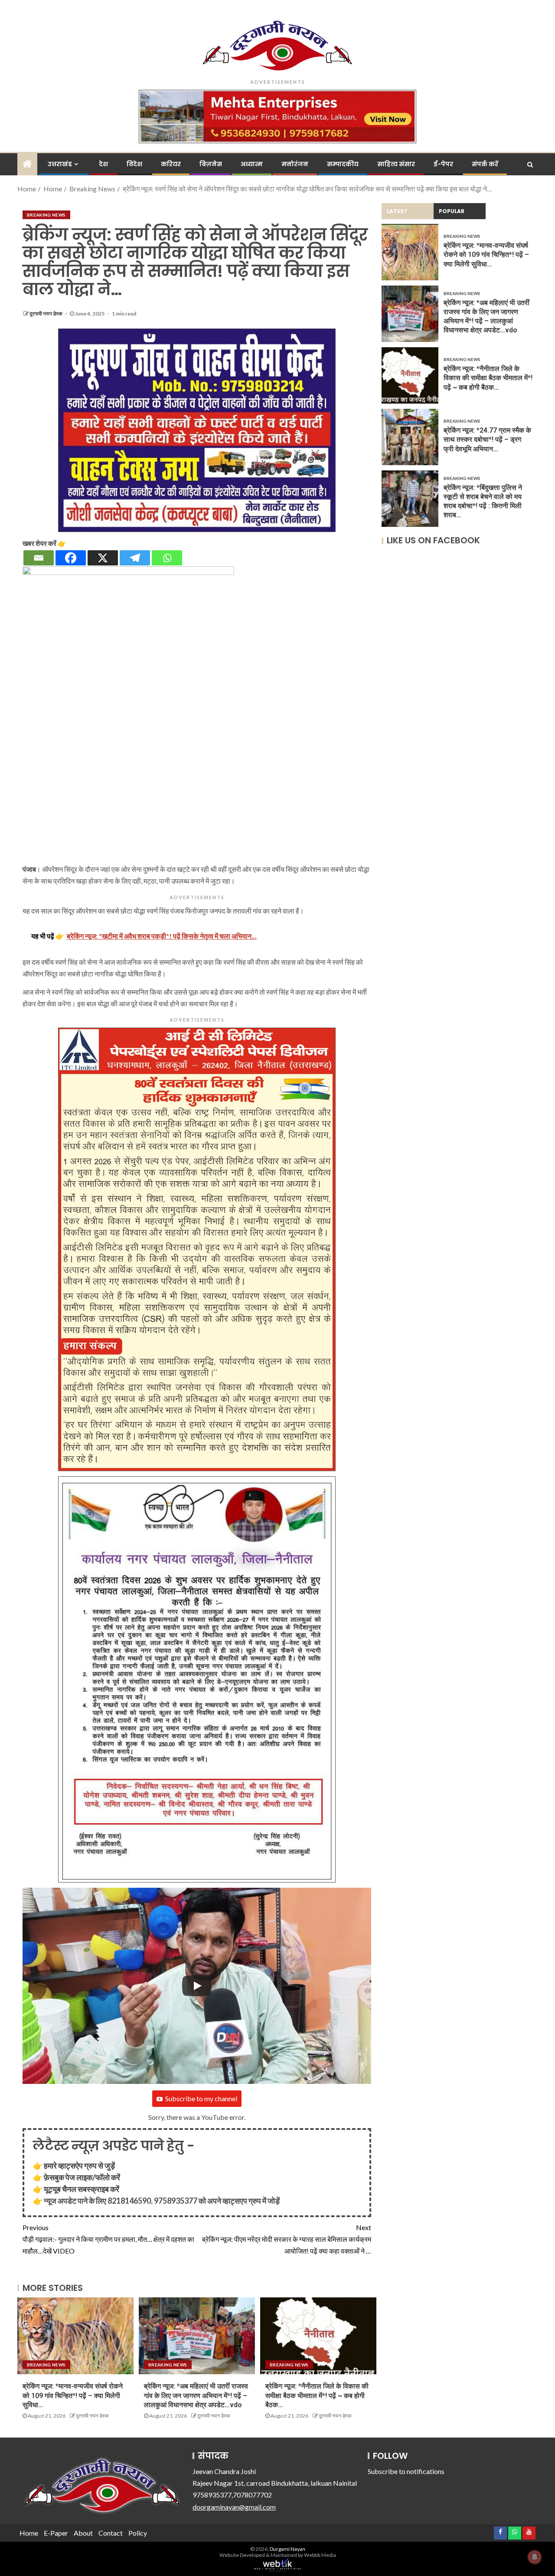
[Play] (197, 1986)
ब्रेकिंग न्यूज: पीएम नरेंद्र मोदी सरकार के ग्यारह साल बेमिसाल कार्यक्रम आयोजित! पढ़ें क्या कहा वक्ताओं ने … (287, 2239)
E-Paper (56, 2533)
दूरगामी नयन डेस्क (46, 314)
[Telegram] (135, 558)
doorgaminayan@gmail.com (234, 2507)
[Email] (39, 558)
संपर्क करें (485, 164)
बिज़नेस (211, 164)
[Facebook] (71, 558)
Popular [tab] (452, 211)
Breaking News (46, 215)
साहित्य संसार (396, 164)
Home (29, 2533)
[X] (103, 558)
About (83, 2533)
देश (103, 164)
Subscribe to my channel (201, 2098)
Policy (138, 2533)
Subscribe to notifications (406, 2471)
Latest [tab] (397, 211)
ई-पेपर (443, 164)
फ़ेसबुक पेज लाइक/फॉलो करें (82, 2177)
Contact (111, 2533)
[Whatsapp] (167, 558)
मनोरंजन (295, 164)
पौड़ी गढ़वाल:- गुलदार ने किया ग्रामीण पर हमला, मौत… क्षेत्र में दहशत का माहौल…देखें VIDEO (108, 2239)
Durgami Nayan (287, 2549)
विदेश (134, 164)
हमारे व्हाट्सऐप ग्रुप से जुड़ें (79, 2165)
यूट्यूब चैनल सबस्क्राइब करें (82, 2189)
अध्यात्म (252, 164)
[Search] (530, 164)
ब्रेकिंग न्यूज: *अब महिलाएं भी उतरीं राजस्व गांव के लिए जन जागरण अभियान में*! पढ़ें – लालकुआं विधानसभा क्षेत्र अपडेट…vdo (196, 2395)
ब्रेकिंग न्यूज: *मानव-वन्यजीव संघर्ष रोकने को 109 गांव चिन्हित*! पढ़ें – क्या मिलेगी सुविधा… (73, 2395)
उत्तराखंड (60, 164)
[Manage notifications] (535, 2557)
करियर (171, 164)
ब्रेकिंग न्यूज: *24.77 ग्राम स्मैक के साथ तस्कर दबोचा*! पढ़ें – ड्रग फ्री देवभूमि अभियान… (487, 440)
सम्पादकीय (343, 164)
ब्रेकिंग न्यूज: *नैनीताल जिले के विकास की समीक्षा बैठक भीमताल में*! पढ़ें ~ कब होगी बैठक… (317, 2395)
